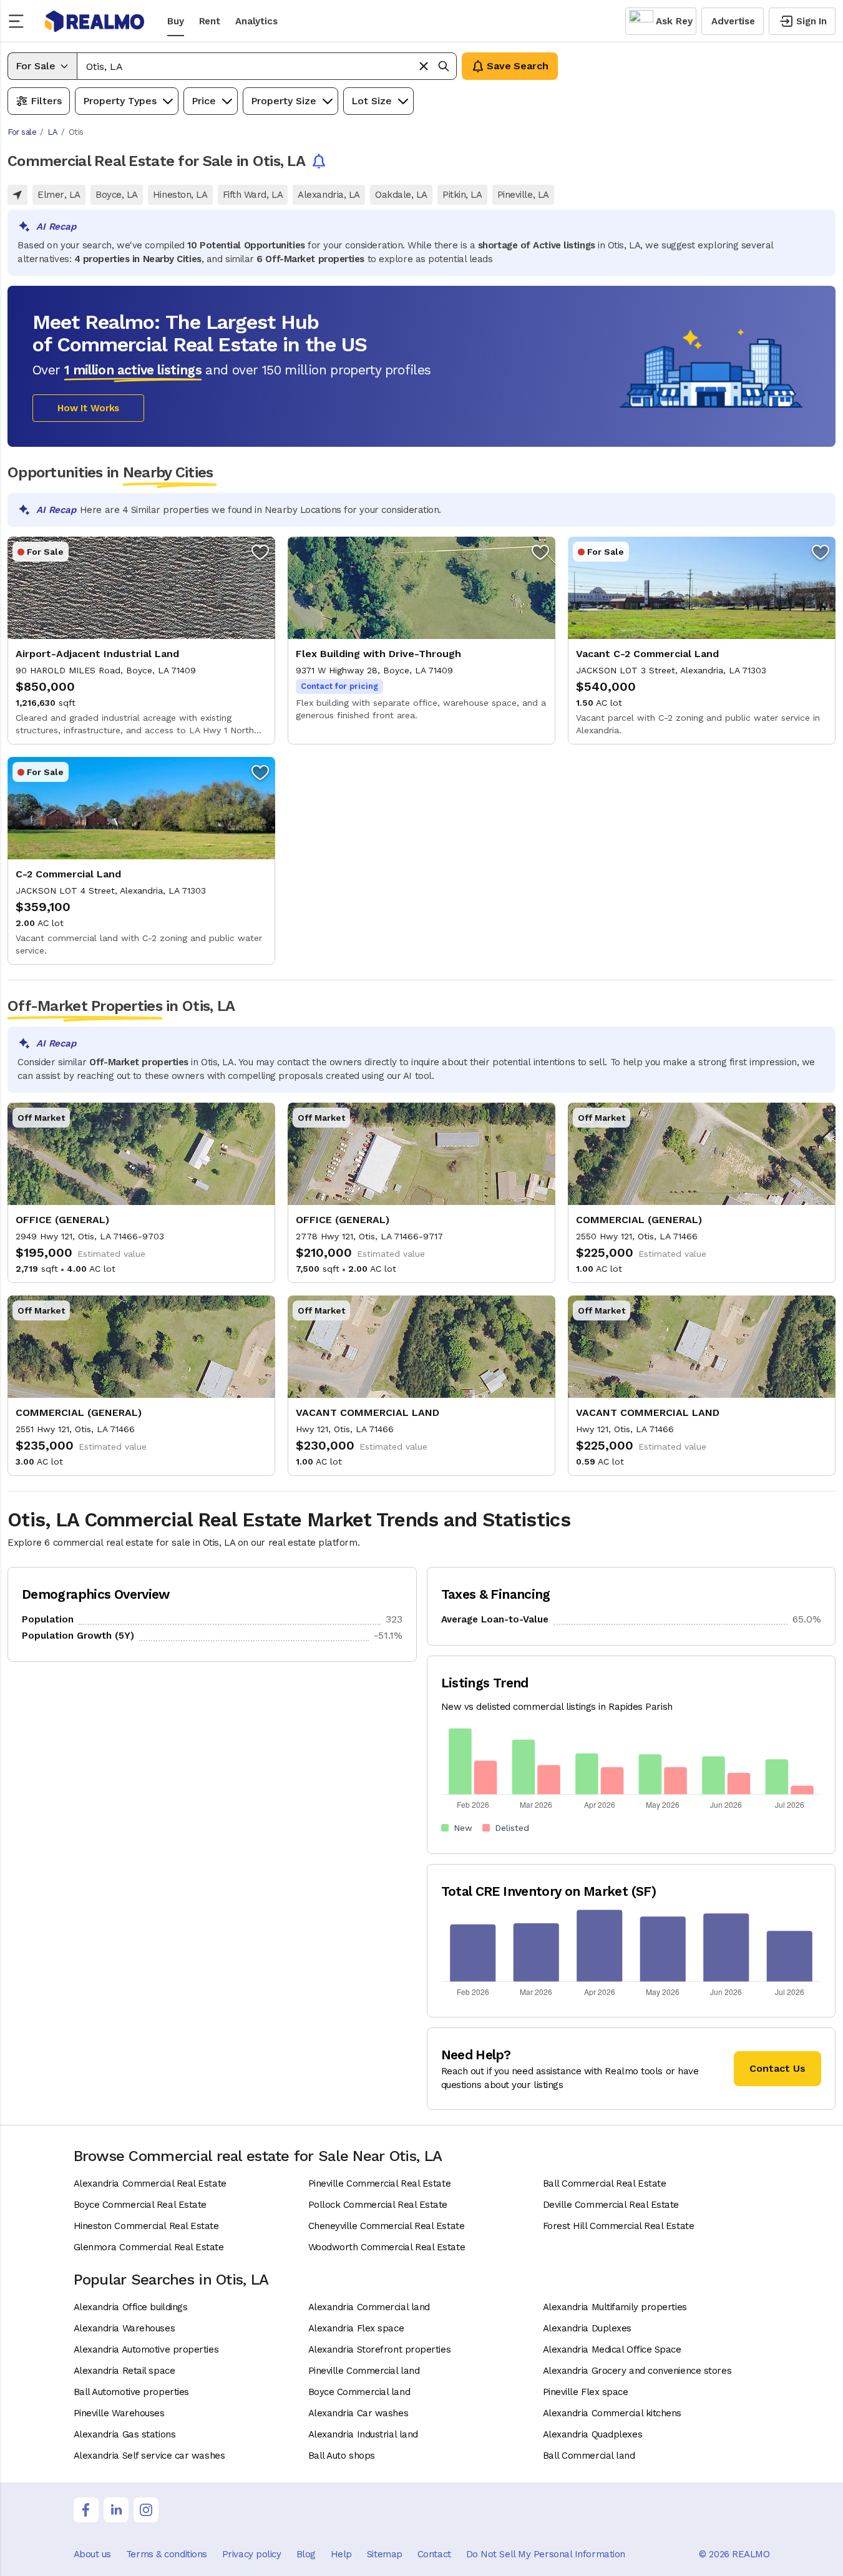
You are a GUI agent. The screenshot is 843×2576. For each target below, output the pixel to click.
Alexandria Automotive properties (146, 2349)
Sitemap (385, 2554)
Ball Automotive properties (131, 2392)
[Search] (444, 66)
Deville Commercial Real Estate (611, 2205)
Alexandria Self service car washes (149, 2456)
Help (341, 2554)
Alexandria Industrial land (363, 2434)
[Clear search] (424, 66)
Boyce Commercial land (359, 2392)
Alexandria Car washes (358, 2413)
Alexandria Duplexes (587, 2328)
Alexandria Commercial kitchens (612, 2413)
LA (52, 132)
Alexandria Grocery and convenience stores (637, 2371)
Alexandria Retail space (124, 2371)
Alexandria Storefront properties (380, 2349)
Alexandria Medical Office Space (612, 2349)
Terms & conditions (167, 2554)
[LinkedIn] (116, 2510)
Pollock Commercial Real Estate (378, 2205)
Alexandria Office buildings (131, 2307)
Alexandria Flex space (356, 2328)
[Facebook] (86, 2510)
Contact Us (777, 2068)
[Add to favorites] (260, 552)
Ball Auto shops (342, 2456)
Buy (176, 21)
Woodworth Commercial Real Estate (387, 2247)
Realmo (95, 21)
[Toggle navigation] (20, 21)
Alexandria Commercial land (369, 2307)
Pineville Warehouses (119, 2413)
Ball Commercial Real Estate (605, 2183)
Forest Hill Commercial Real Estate (619, 2226)
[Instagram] (146, 2510)
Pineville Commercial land (364, 2371)
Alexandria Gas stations (125, 2434)
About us (92, 2554)
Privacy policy (252, 2554)
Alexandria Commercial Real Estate (150, 2183)
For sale (22, 132)
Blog (306, 2554)
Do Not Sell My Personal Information (546, 2554)
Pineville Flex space (586, 2392)
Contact (434, 2554)
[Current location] (17, 195)
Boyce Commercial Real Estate (140, 2205)
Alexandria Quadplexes (593, 2434)
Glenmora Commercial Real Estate (149, 2247)
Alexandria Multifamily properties (615, 2307)
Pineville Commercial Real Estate (380, 2183)
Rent (210, 21)
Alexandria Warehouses (124, 2328)
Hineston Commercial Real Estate (146, 2226)
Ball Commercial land (589, 2456)
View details (141, 641)
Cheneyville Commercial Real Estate (387, 2226)
